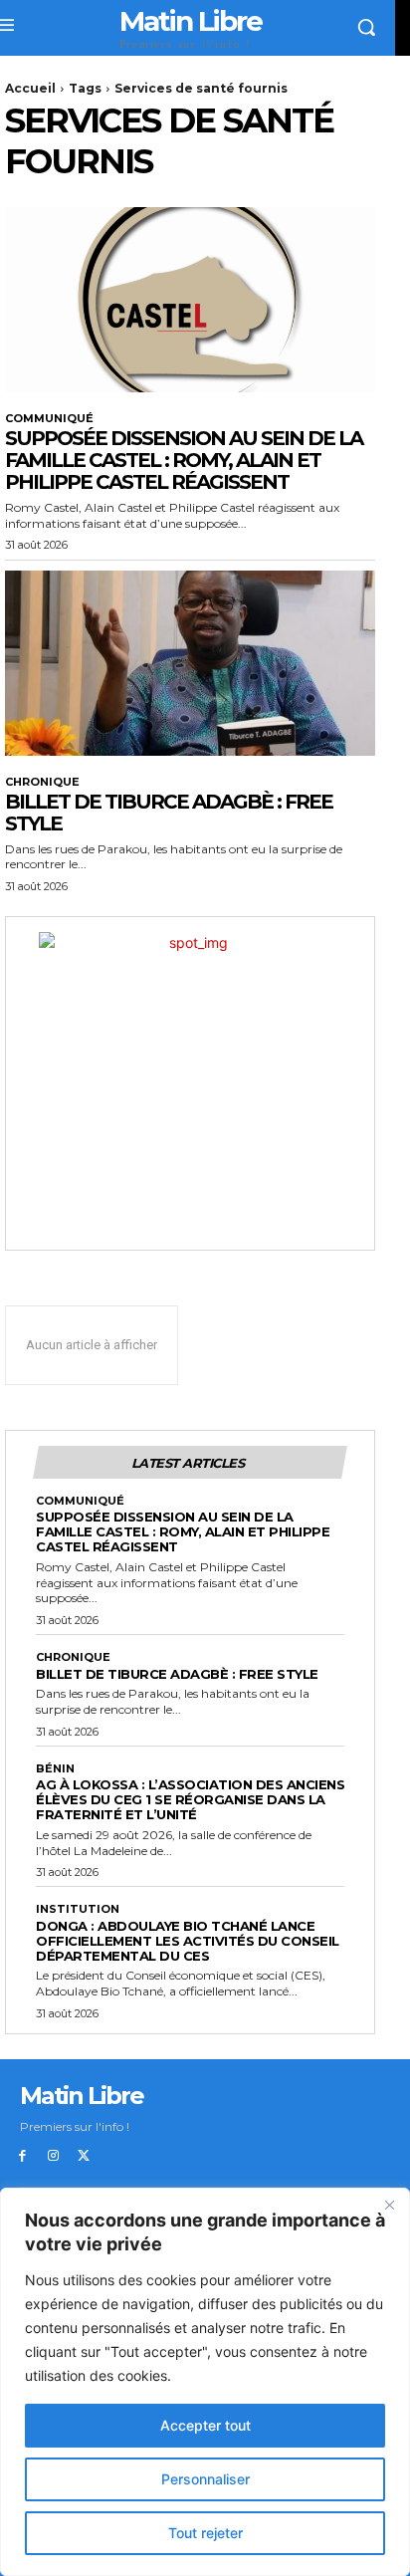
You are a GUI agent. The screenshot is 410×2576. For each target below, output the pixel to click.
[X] (84, 2156)
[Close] (389, 2205)
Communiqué (49, 419)
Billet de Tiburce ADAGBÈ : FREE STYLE (169, 813)
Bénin (55, 1769)
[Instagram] (53, 2156)
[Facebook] (22, 2156)
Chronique (42, 782)
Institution (78, 1909)
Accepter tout (205, 2425)
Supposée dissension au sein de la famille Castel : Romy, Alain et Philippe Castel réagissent (184, 460)
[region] (205, 2382)
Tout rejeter (205, 2533)
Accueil (30, 88)
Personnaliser (205, 2479)
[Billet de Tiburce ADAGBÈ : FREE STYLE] (190, 663)
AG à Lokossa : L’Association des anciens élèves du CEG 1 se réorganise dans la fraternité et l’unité (190, 1799)
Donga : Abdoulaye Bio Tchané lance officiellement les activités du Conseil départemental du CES (188, 1941)
